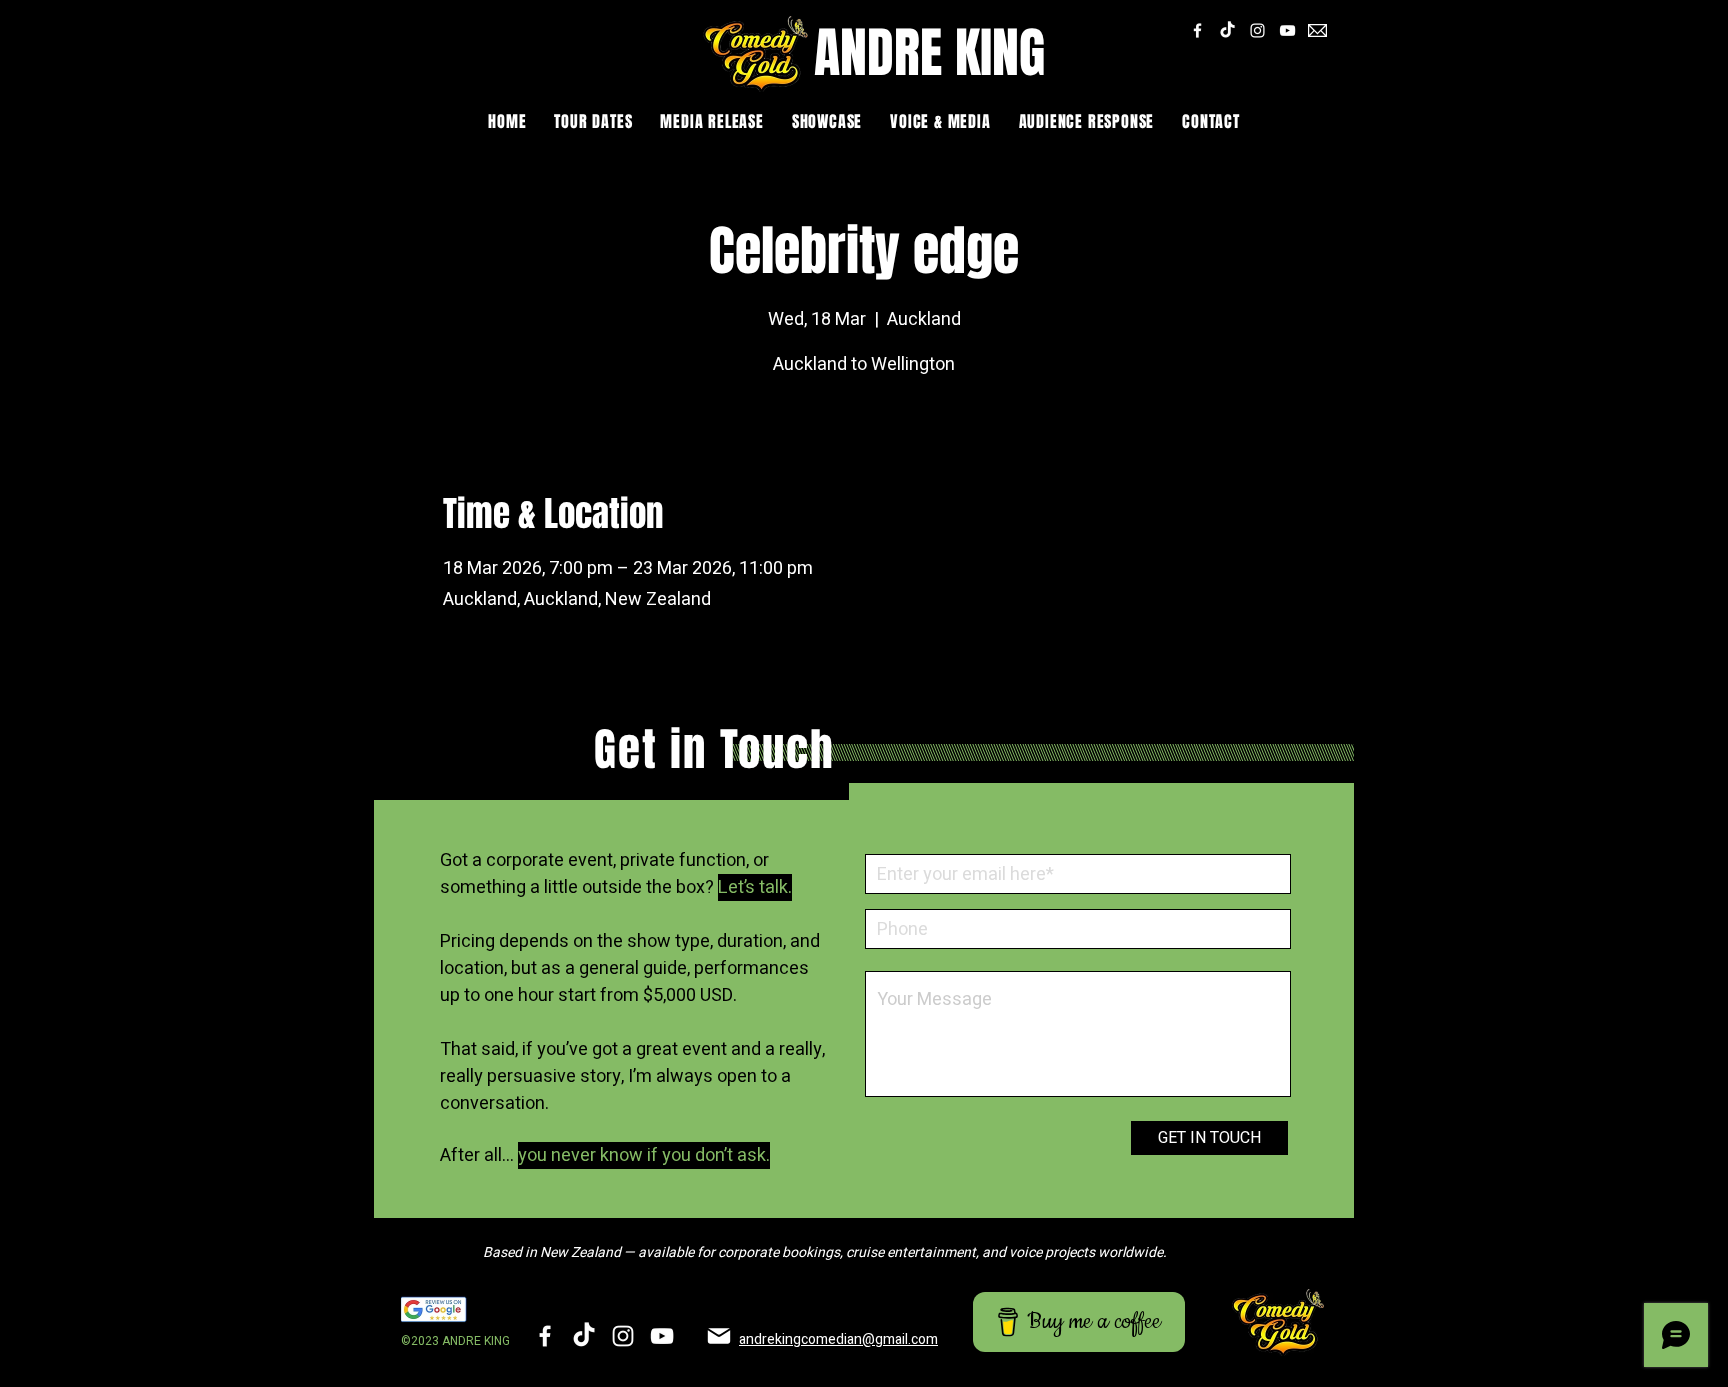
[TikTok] (1227, 30)
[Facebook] (1197, 30)
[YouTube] (1287, 30)
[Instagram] (1257, 30)
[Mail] (719, 1336)
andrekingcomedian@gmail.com (838, 1339)
